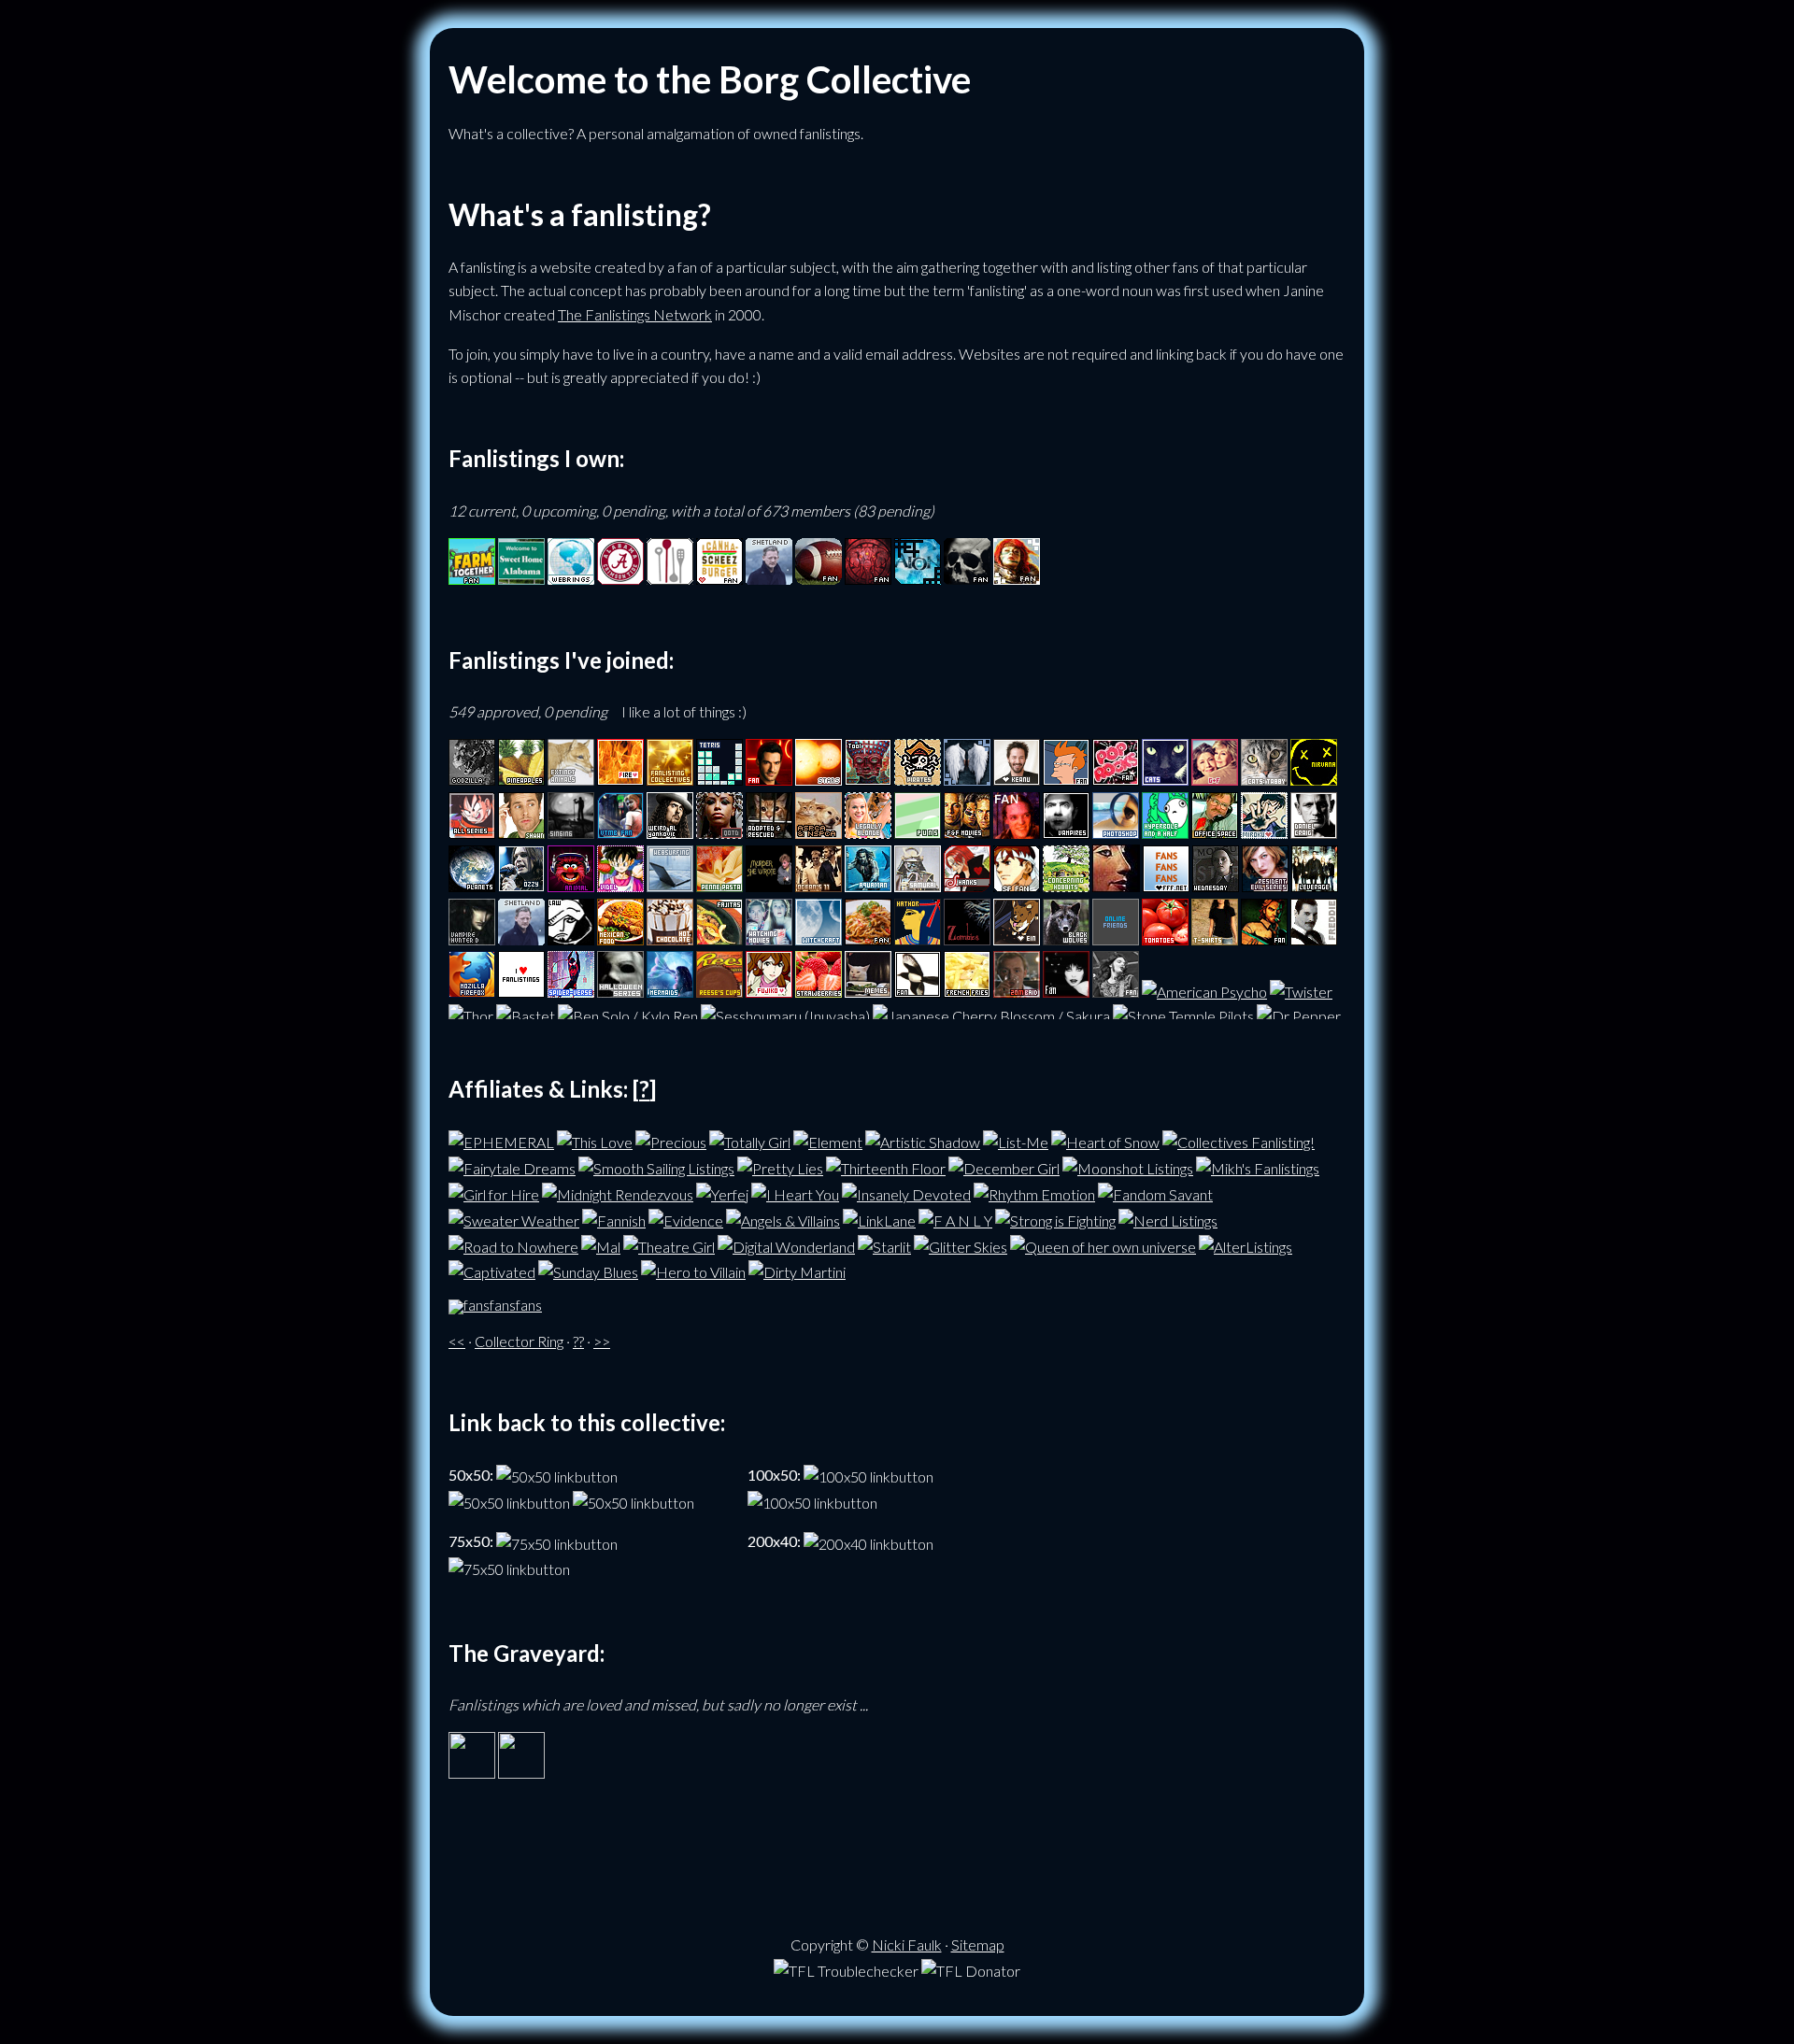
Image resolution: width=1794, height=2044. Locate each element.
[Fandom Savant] (1155, 1192)
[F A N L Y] (955, 1219)
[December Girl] (1004, 1166)
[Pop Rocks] (1116, 780)
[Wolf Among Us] (1264, 939)
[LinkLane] (879, 1219)
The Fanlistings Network (635, 314)
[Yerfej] (722, 1192)
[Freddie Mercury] (1314, 939)
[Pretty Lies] (780, 1166)
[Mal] (601, 1244)
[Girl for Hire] (494, 1192)
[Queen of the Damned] (719, 833)
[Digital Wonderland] (786, 1244)
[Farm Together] (472, 579)
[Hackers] (1017, 833)
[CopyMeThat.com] (670, 579)
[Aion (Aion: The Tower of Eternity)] (918, 579)
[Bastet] (526, 1016)
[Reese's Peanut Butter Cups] (719, 992)
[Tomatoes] (1165, 939)
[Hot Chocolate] (670, 939)
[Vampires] (1066, 833)
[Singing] (571, 833)
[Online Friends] (1116, 939)
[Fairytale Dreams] (512, 1166)
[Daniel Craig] (1314, 833)
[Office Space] (1215, 833)
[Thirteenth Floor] (886, 1166)
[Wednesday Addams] (1216, 886)
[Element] (828, 1140)
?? (578, 1341)
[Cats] (1165, 780)
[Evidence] (686, 1219)
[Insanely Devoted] (906, 1192)
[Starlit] (884, 1244)
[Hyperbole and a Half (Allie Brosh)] (1165, 833)
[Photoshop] (1116, 833)
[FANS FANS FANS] (495, 1305)
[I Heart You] (795, 1192)
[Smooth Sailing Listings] (656, 1166)
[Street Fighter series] (1017, 886)
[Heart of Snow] (1105, 1140)
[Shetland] (769, 579)
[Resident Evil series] (1265, 886)
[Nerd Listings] (1168, 1219)
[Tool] (868, 780)
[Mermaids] (670, 992)
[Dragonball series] (472, 833)
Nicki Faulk (907, 1945)
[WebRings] (571, 579)
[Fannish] (614, 1219)
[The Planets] (472, 886)
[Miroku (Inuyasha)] (1264, 833)
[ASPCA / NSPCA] (819, 833)
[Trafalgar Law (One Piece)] (571, 939)
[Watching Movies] (769, 939)
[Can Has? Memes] (868, 992)
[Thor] (471, 1016)
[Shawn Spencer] (521, 833)
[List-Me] (1016, 1140)
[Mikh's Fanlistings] (1258, 1166)
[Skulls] (967, 579)
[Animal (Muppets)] (571, 886)
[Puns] (918, 833)
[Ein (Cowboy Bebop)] (1017, 939)
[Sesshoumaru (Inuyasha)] (785, 1016)
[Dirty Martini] (797, 1270)
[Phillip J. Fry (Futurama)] (1066, 780)
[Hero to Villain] (693, 1270)
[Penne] (719, 886)
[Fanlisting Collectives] (670, 780)
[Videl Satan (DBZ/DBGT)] (620, 886)
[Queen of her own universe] (1103, 1244)
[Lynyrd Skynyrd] (1116, 992)
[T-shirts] (1215, 939)
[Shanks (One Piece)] (967, 886)
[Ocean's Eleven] (819, 886)
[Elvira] (1066, 992)
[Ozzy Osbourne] (521, 886)
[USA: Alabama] (521, 579)
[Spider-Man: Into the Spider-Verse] (571, 992)
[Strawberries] (819, 992)
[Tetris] (719, 780)
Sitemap (978, 1945)
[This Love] (595, 1140)
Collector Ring (519, 1341)
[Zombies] (967, 939)
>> (602, 1341)
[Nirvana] (1314, 780)
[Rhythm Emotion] (1034, 1192)
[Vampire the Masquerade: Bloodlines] (620, 833)
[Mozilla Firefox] (472, 992)
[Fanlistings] (521, 992)
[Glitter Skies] (961, 1244)
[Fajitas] (719, 939)
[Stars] (819, 780)
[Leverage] (1315, 886)
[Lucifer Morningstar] (769, 780)
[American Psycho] (1204, 992)
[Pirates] (918, 780)
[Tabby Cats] (1264, 780)
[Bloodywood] (868, 579)
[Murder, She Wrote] (769, 886)
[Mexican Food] (620, 939)
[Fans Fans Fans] (1166, 886)
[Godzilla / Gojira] (472, 780)
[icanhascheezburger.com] (719, 579)
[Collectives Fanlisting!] (1239, 1140)
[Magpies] (918, 992)
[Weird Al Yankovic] (670, 833)
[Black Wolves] (1066, 939)
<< (457, 1341)
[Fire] (620, 780)
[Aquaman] (868, 886)
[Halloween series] (620, 992)
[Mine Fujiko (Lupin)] (769, 992)
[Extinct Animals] (571, 780)
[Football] (819, 579)
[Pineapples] (521, 780)
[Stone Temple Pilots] (1183, 1016)
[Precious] (671, 1140)
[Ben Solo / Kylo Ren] (628, 1016)
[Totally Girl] (750, 1140)
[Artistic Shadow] (923, 1140)
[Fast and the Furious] (967, 833)
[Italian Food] (868, 939)
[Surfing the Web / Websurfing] (670, 886)
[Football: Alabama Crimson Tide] (620, 579)
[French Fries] (967, 992)
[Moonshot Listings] (1128, 1166)
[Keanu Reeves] (1017, 780)
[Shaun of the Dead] (1017, 992)
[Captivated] (492, 1270)
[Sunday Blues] (588, 1270)
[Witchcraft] (819, 939)
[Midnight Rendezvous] (618, 1192)
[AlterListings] (1246, 1244)
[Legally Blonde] (868, 833)
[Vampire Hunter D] (472, 939)
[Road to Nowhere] (513, 1244)
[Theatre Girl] (669, 1244)
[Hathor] (918, 939)
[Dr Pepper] (1299, 1016)
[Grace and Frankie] (1215, 780)
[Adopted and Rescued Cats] (769, 833)
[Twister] (1301, 992)
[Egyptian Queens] (1116, 886)
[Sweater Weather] (514, 1219)
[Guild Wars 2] (1017, 579)
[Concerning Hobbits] (1066, 886)
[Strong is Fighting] (1055, 1219)
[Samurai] (918, 886)
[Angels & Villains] (783, 1219)
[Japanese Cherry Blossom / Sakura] (991, 1016)
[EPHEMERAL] (501, 1140)
